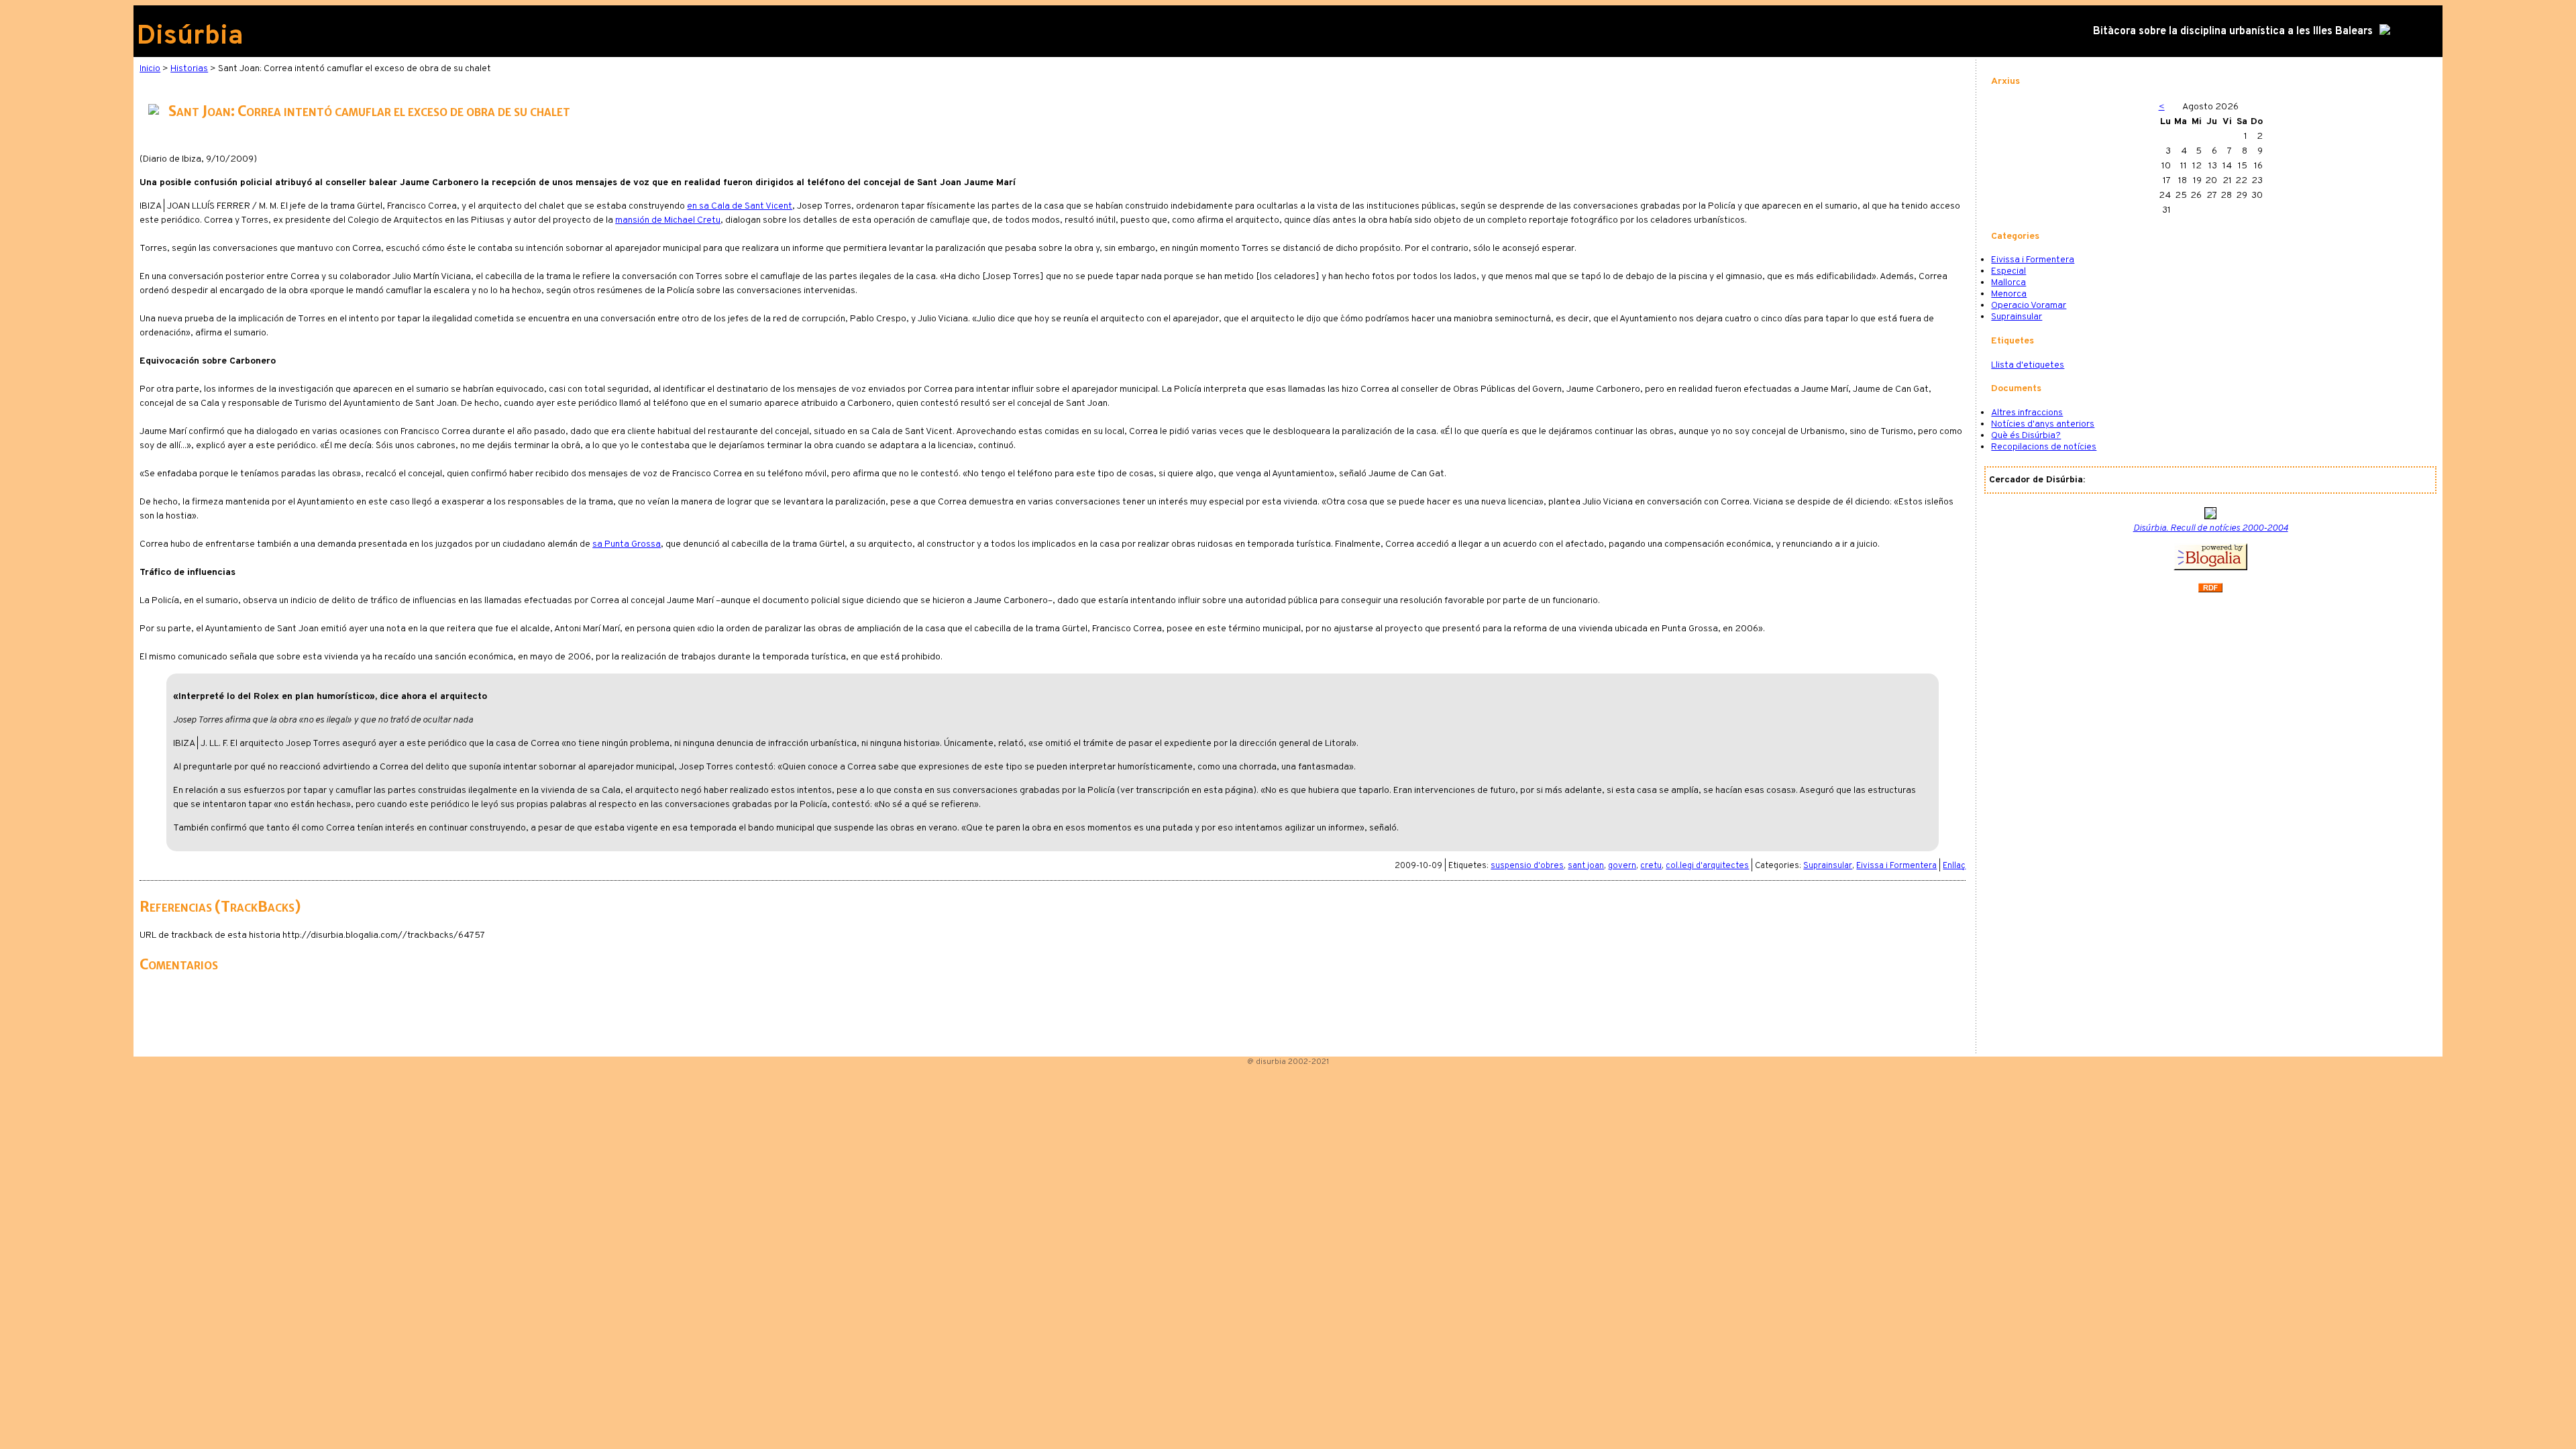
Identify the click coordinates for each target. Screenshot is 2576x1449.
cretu (1651, 866)
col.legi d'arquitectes (1707, 866)
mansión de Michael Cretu (668, 220)
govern (1622, 866)
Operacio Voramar (2029, 306)
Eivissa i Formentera (1896, 866)
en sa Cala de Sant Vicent (740, 206)
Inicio (150, 69)
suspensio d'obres (1527, 866)
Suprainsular (1828, 866)
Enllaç (1954, 866)
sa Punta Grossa (627, 544)
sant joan (1586, 866)
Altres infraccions (2027, 413)
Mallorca (2008, 283)
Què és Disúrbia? (2026, 436)
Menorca (2009, 294)
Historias (189, 69)
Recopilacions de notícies (2044, 447)
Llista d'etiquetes (2028, 365)
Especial (2008, 271)
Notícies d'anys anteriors (2043, 424)
